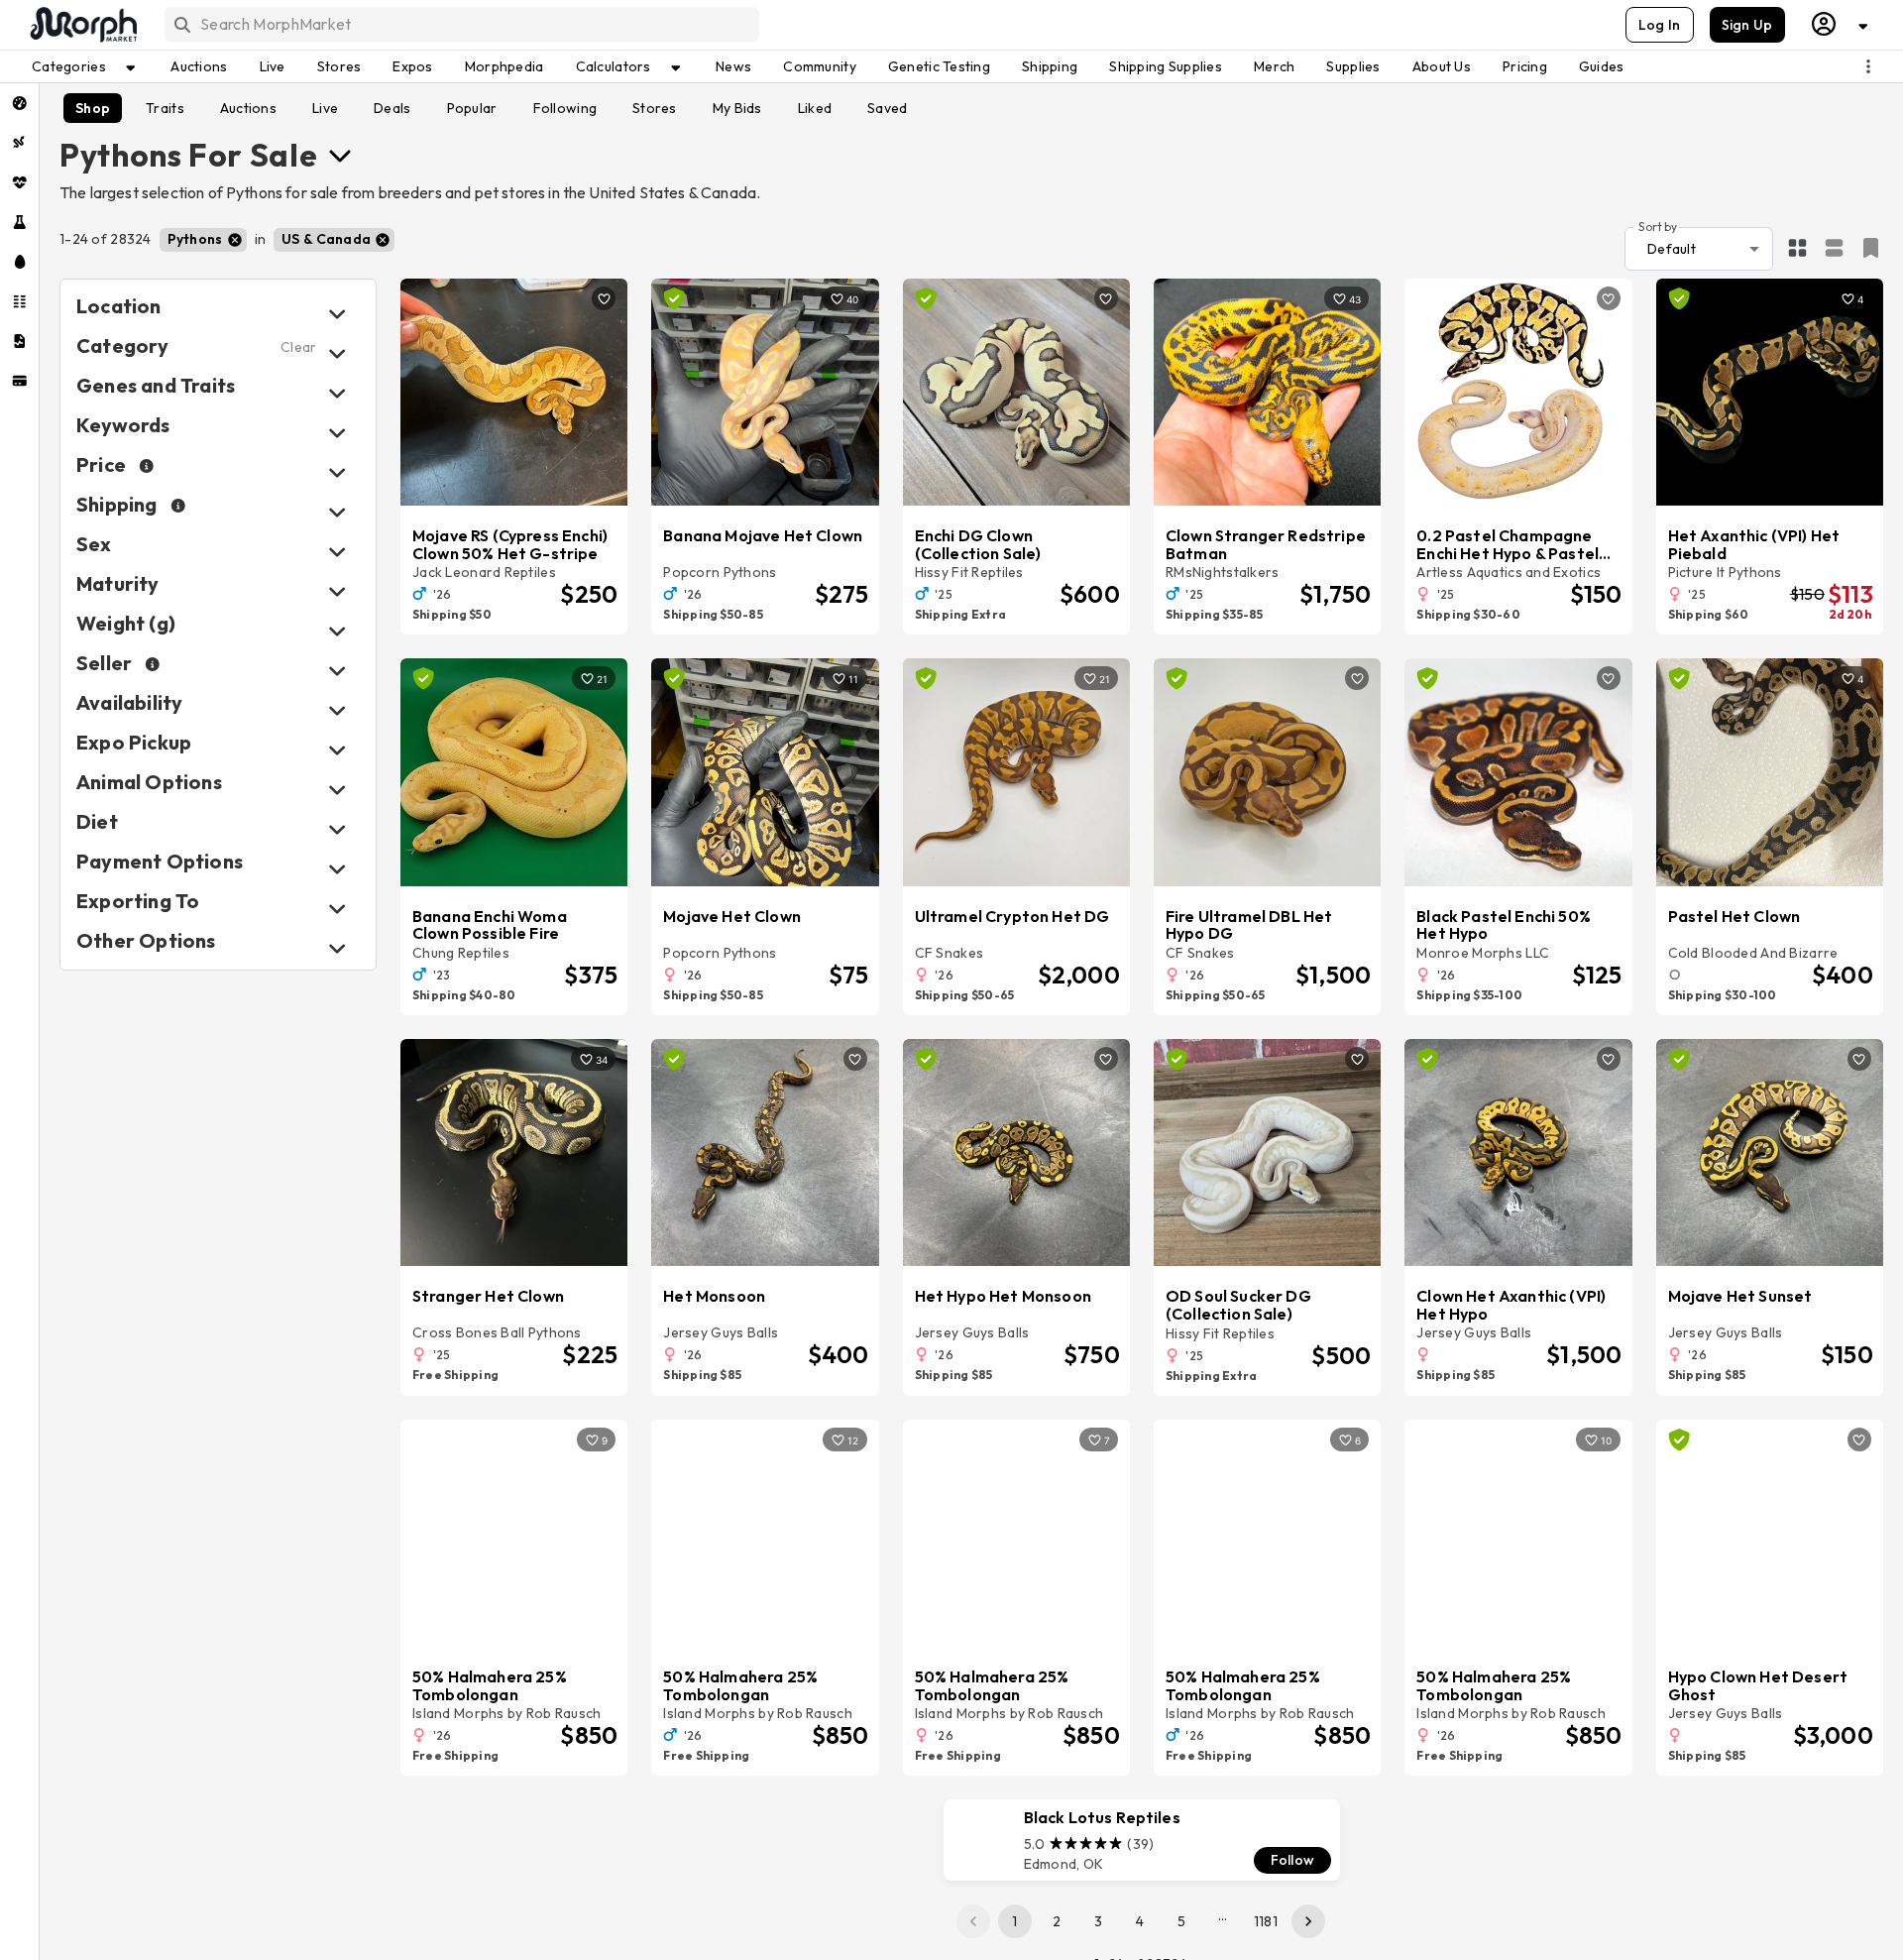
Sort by (1658, 226)
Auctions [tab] (248, 108)
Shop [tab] (93, 108)
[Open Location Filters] (337, 314)
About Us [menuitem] (1442, 66)
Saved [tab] (887, 108)
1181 (1266, 1921)
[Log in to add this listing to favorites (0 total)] (604, 298)
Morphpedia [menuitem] (504, 66)
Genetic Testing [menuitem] (939, 66)
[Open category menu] (340, 155)
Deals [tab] (392, 108)
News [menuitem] (733, 66)
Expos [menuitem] (412, 66)
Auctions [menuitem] (199, 66)
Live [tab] (325, 108)
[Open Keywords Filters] (337, 433)
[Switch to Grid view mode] (1797, 249)
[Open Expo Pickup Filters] (337, 750)
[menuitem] (19, 103)
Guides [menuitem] (1602, 66)
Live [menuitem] (273, 66)
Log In (1660, 25)
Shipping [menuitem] (1050, 66)
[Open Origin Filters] (337, 790)
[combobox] (460, 24)
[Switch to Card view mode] (1834, 249)
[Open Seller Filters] (337, 671)
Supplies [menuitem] (1353, 66)
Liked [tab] (815, 108)
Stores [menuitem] (339, 66)
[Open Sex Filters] (337, 552)
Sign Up (1747, 25)
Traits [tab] (165, 108)
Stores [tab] (655, 108)
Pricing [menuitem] (1525, 66)
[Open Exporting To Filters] (337, 909)
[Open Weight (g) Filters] (337, 631)
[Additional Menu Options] (1868, 66)
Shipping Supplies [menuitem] (1166, 66)
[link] (1142, 1840)
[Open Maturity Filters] (337, 591)
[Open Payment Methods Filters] (337, 869)
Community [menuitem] (820, 66)
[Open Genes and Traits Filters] (337, 393)
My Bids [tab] (737, 108)
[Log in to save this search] (1871, 248)
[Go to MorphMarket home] (82, 25)
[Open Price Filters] (337, 472)
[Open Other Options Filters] (337, 948)
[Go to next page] (1308, 1921)
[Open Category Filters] (337, 353)
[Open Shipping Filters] (337, 512)
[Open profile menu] (1841, 24)
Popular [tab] (472, 108)
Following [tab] (565, 108)
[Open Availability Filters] (337, 710)
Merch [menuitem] (1274, 66)
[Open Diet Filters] (337, 829)
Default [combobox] (1672, 249)
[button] (203, 240)
